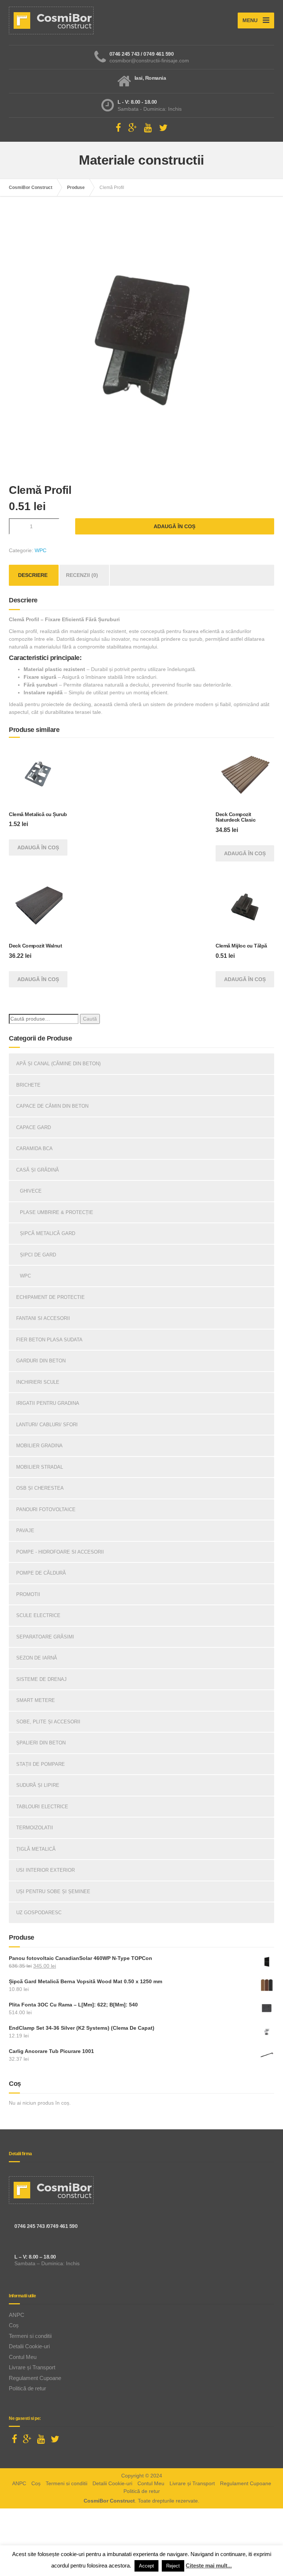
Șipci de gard (38, 1255)
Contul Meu (23, 2357)
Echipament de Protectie (50, 1297)
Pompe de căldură (41, 1573)
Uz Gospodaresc (39, 1913)
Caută (90, 1019)
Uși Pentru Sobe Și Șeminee (53, 1891)
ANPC (17, 2315)
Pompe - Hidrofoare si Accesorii (60, 1552)
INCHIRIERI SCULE (38, 1382)
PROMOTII (28, 1594)
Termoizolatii (35, 1828)
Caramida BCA (34, 1148)
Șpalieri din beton (41, 1743)
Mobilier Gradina (39, 1446)
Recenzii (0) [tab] (82, 575)
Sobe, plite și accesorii (48, 1722)
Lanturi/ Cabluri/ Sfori (47, 1425)
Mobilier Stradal (40, 1467)
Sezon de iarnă (37, 1658)
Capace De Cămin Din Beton (52, 1106)
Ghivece (31, 1191)
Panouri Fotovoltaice (46, 1509)
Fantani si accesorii (43, 1318)
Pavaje (25, 1531)
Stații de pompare (41, 1764)
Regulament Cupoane (35, 2378)
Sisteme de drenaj (41, 1679)
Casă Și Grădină (38, 1170)
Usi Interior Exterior (46, 1870)
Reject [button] (173, 2566)
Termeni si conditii (30, 2336)
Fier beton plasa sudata (49, 1340)
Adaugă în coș (174, 526)
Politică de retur (27, 2388)
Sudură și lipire (38, 1785)
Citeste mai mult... (209, 2565)
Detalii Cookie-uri (29, 2346)
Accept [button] (146, 2566)
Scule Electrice (38, 1615)
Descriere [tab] (33, 575)
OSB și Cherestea (40, 1488)
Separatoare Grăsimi (45, 1637)
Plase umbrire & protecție (57, 1212)
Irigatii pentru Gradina (48, 1403)
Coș (14, 2325)
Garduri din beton (41, 1361)
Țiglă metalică (36, 1849)
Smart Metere (36, 1700)
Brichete (28, 1085)
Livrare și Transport (32, 2367)
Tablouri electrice (42, 1807)
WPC (41, 550)
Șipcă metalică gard (48, 1233)
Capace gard (34, 1127)
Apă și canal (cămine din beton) (58, 1064)
